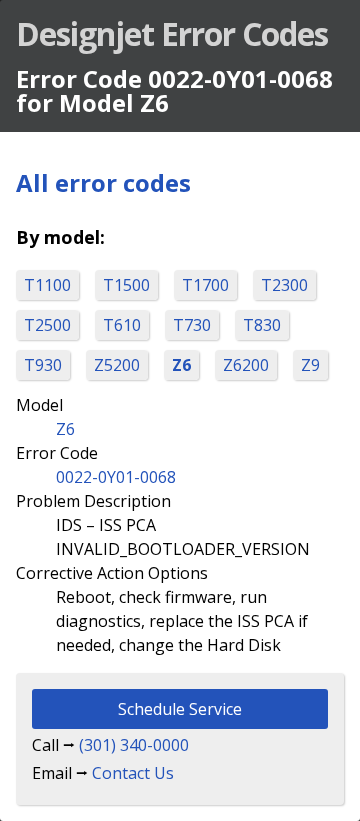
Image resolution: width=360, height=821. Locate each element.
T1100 (47, 285)
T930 (43, 365)
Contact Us (133, 773)
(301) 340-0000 (134, 745)
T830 (262, 325)
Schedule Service (180, 709)
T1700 (205, 285)
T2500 (47, 325)
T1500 (126, 285)
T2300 (284, 285)
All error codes (103, 182)
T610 (122, 325)
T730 (192, 325)
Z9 (310, 365)
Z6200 (246, 365)
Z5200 (117, 365)
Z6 (181, 365)
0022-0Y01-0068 (116, 477)
